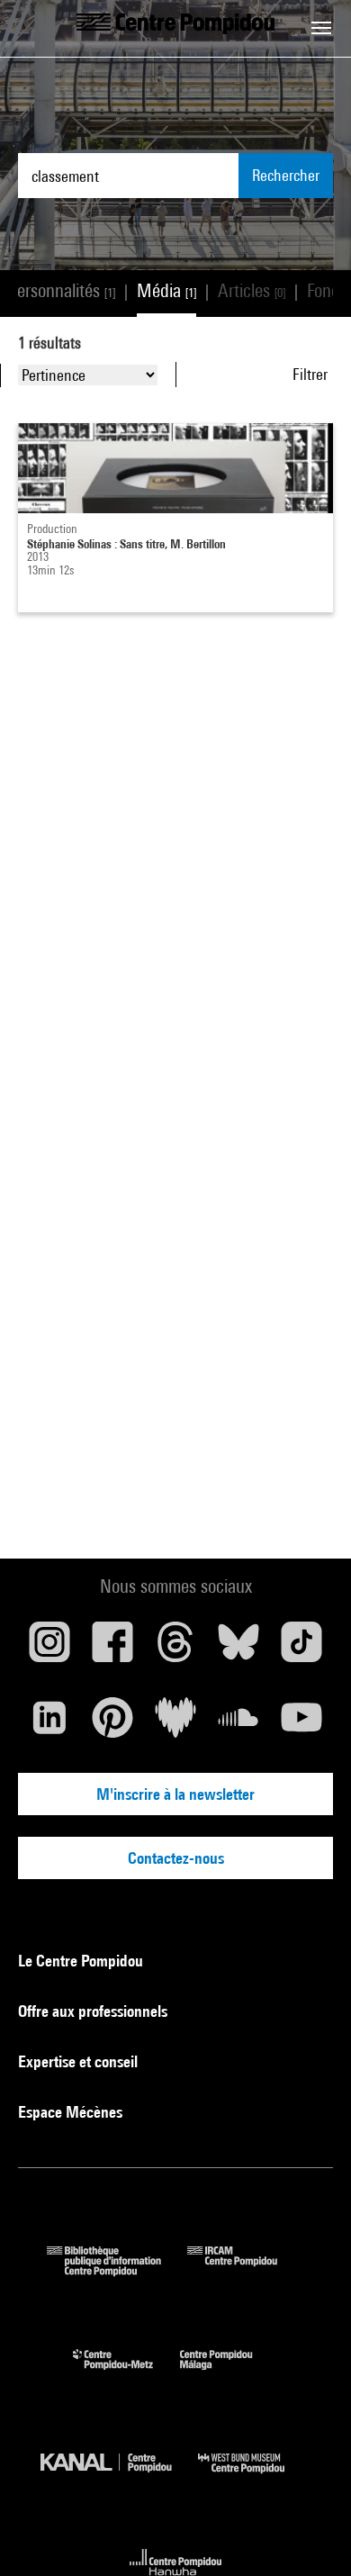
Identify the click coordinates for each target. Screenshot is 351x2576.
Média (166, 290)
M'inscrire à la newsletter (175, 1794)
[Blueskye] (238, 1649)
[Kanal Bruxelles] (119, 2477)
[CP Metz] (126, 2374)
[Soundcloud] (238, 1724)
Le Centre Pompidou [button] (82, 1961)
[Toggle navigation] (321, 28)
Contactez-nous (176, 1858)
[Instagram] (49, 1649)
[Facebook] (112, 1649)
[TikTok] (301, 1649)
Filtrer (310, 374)
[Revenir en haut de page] (309, 2534)
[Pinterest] (112, 1724)
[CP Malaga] (229, 2374)
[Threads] (175, 1649)
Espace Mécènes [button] (72, 2112)
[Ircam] (246, 2270)
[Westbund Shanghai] (255, 2477)
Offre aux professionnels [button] (94, 2011)
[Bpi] (117, 2270)
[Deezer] (175, 1724)
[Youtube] (301, 1724)
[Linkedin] (49, 1724)
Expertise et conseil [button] (80, 2061)
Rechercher (286, 175)
